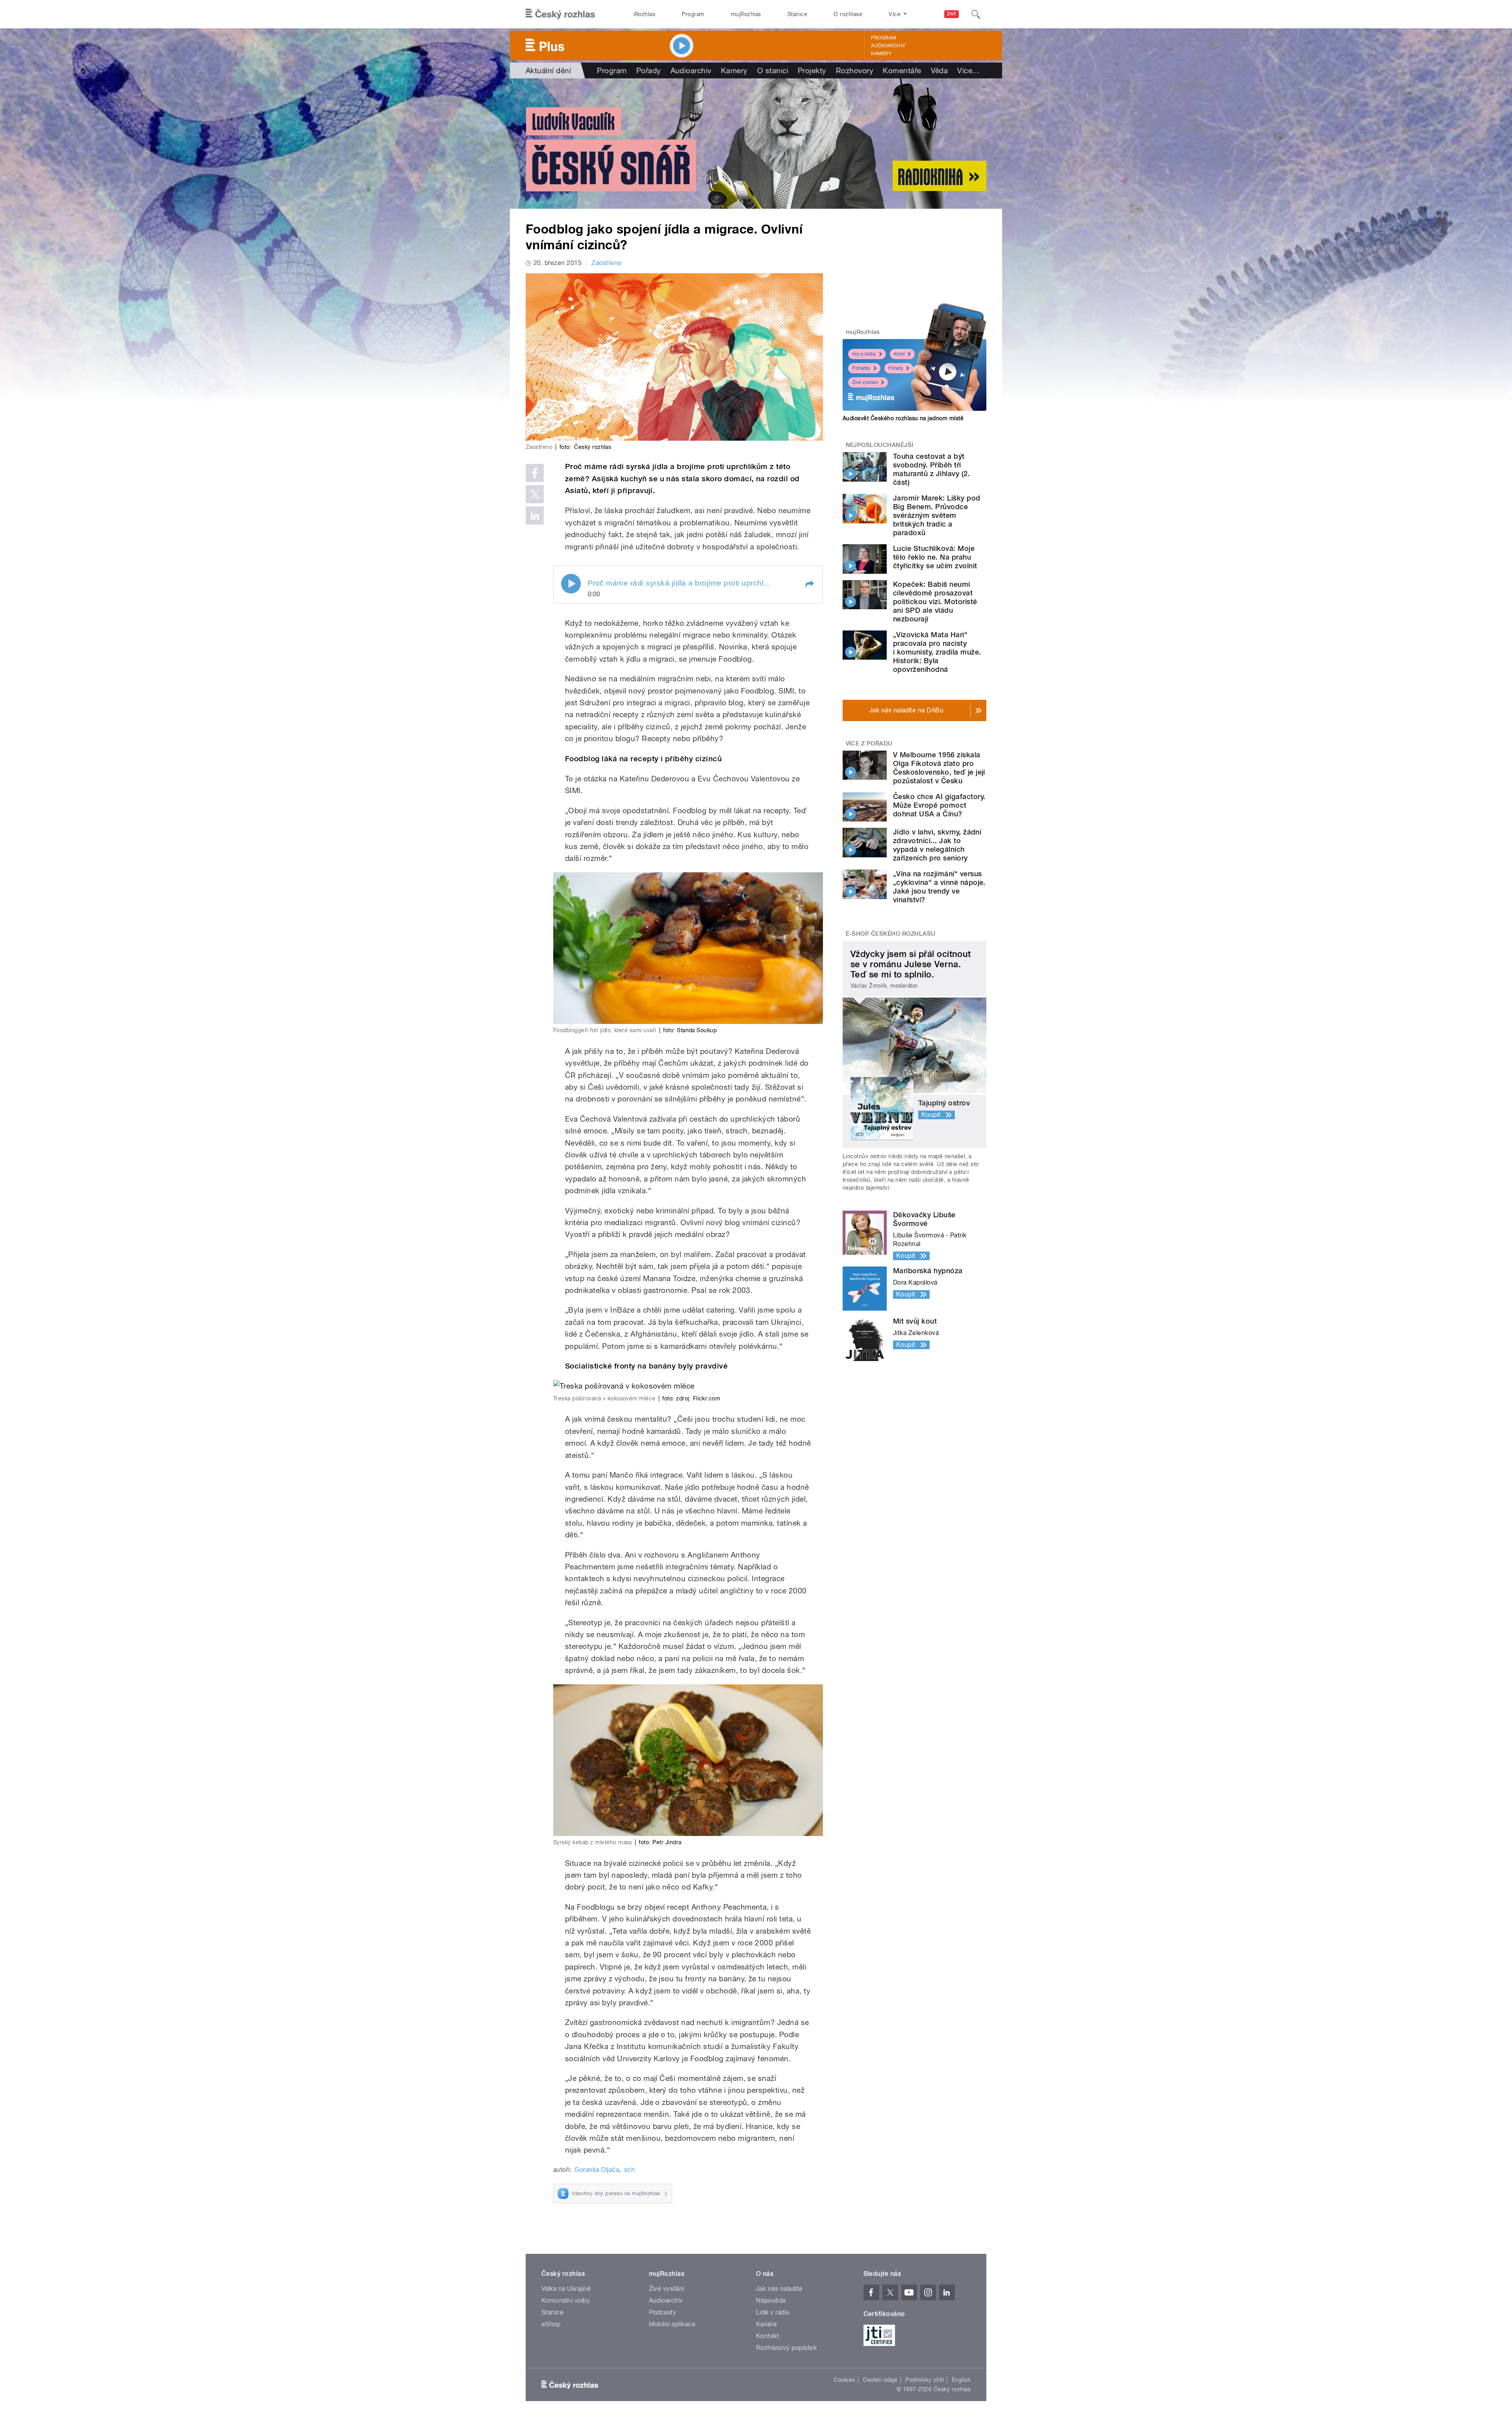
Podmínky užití (925, 2380)
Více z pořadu (869, 744)
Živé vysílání (865, 382)
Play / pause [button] (571, 584)
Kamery (881, 54)
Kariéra (766, 2324)
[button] (809, 584)
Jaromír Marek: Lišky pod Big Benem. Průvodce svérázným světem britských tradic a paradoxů (937, 515)
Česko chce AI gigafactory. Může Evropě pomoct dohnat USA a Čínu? (939, 805)
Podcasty (663, 2312)
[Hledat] (976, 14)
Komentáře (902, 70)
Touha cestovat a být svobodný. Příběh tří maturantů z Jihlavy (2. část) (931, 469)
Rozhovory (855, 70)
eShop (551, 2324)
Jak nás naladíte (779, 2289)
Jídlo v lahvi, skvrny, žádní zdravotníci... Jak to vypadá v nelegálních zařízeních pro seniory (937, 845)
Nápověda (771, 2300)
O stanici (773, 70)
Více (968, 70)
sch (629, 2170)
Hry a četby (864, 354)
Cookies (844, 2380)
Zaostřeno (606, 263)
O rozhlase (848, 14)
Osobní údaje (880, 2380)
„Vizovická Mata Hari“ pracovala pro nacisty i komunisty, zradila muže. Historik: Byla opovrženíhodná (937, 652)
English (961, 2380)
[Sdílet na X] (535, 494)
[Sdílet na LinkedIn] (535, 516)
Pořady (649, 70)
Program (693, 14)
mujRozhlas (746, 14)
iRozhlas (645, 14)
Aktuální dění (548, 70)
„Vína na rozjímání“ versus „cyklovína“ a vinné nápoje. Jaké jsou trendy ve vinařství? (939, 887)
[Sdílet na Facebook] (535, 473)
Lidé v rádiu (773, 2312)
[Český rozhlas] (560, 14)
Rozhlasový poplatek (786, 2348)
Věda (939, 70)
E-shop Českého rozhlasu (891, 934)
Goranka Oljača (597, 2170)
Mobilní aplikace (672, 2324)
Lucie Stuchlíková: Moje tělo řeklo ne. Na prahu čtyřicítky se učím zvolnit (935, 557)
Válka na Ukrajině (566, 2289)
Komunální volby (566, 2300)
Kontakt (767, 2336)
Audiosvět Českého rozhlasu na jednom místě (903, 418)
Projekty (812, 70)
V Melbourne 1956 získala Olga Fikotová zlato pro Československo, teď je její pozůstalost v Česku (939, 768)
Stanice (797, 14)
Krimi (899, 354)
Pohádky (861, 368)
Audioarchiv (888, 46)
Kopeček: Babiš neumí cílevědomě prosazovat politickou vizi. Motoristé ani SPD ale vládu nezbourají (935, 602)
